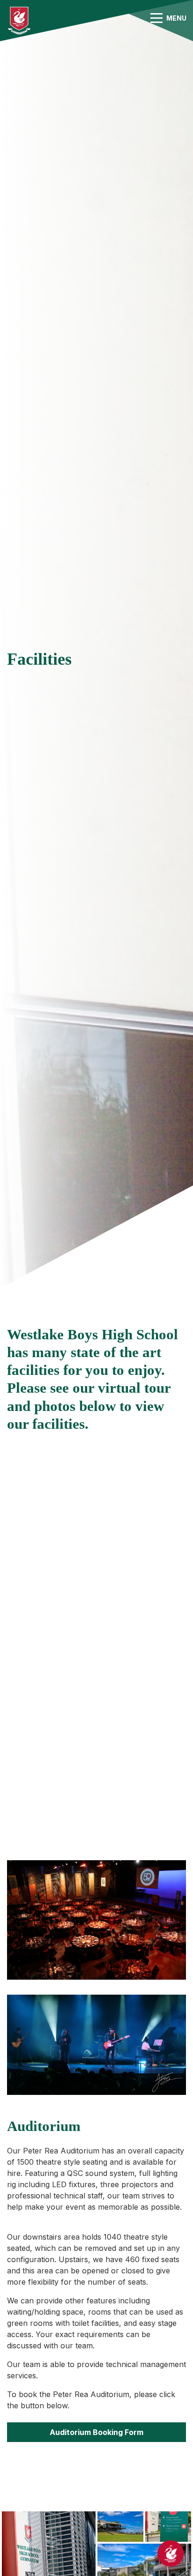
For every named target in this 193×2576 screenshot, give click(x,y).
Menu (176, 18)
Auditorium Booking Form (96, 2432)
